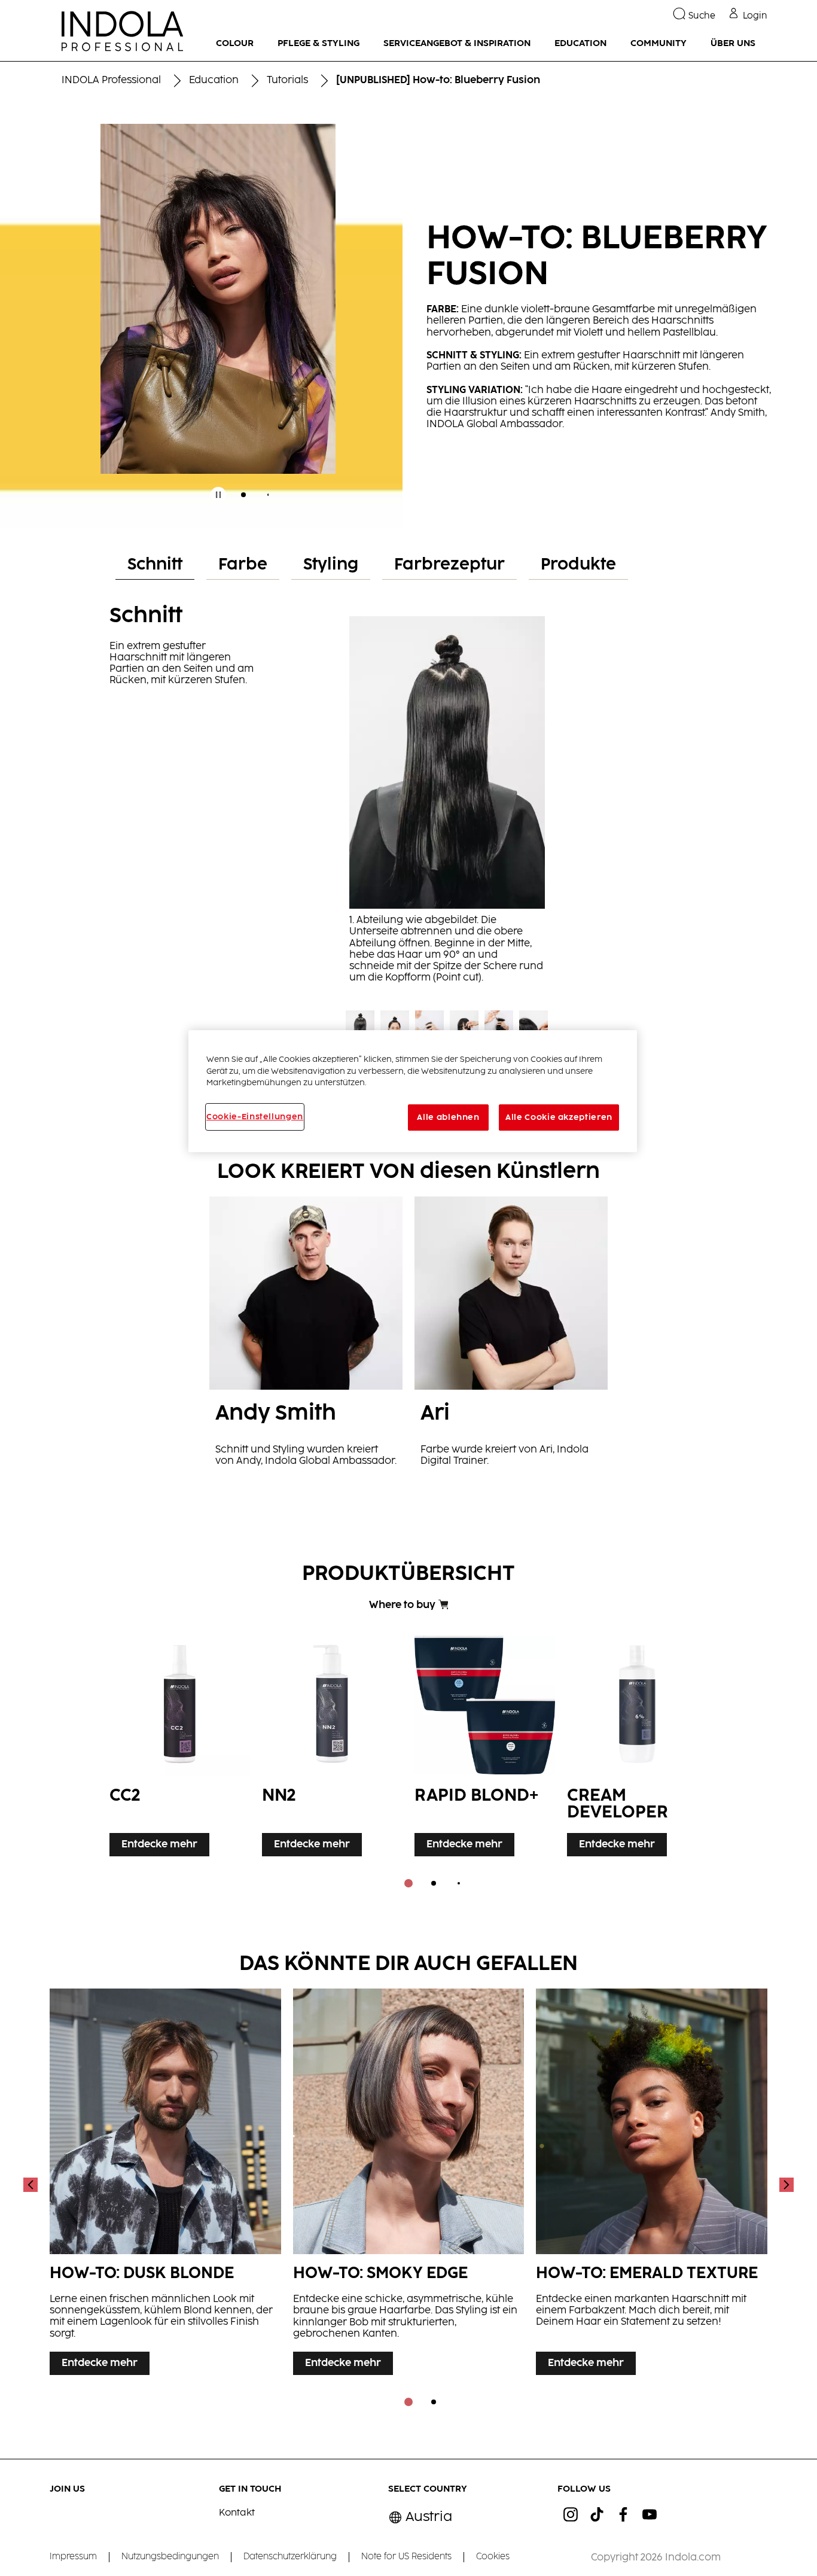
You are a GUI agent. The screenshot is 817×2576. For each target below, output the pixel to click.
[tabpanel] (408, 858)
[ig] (571, 2514)
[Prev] (32, 2185)
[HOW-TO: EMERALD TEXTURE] (652, 2185)
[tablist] (408, 1883)
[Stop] (218, 495)
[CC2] (180, 1743)
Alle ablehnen (448, 1118)
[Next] (785, 2185)
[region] (413, 1091)
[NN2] (332, 1743)
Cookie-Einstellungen (255, 1117)
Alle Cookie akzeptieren (559, 1118)
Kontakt (237, 2513)
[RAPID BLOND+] (485, 1743)
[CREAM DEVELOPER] (637, 1743)
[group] (218, 320)
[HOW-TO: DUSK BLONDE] (165, 2185)
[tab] (243, 495)
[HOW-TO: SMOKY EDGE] (409, 2185)
